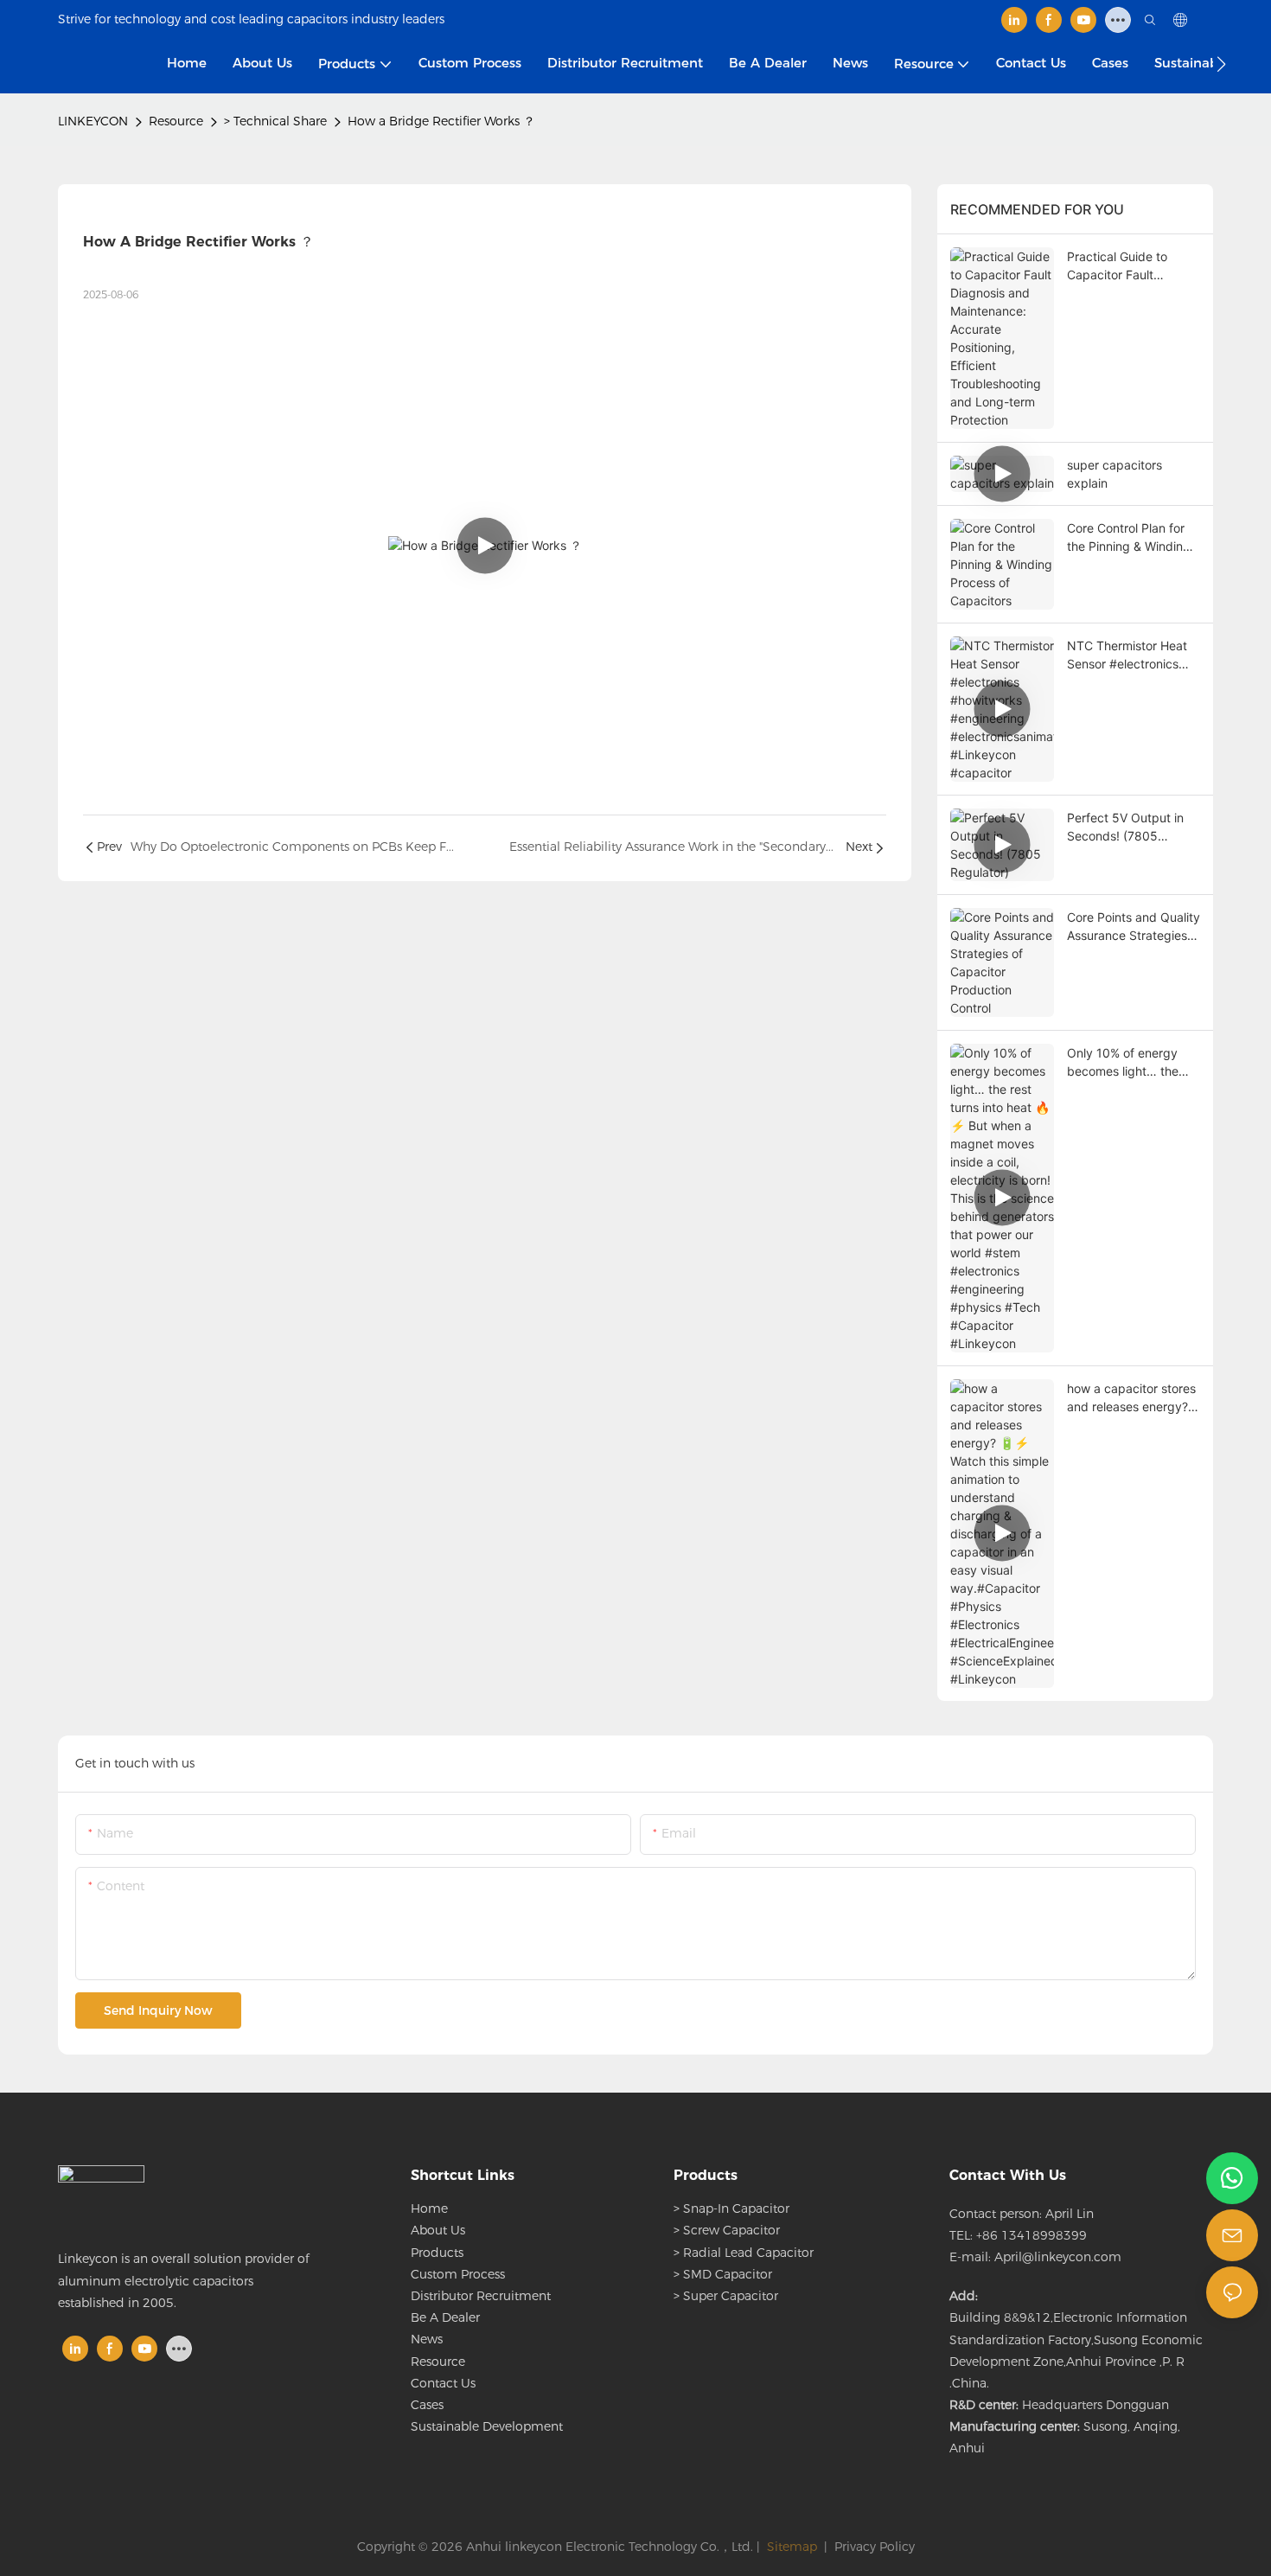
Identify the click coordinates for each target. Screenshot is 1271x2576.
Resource (176, 121)
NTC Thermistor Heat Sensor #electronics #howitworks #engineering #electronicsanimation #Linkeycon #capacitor (1132, 655)
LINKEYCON (93, 121)
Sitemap (790, 2547)
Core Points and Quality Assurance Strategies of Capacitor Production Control (1134, 927)
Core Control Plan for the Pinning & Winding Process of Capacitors (1129, 538)
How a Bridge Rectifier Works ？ (441, 121)
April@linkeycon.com (1058, 2257)
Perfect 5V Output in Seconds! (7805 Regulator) (1125, 828)
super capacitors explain (1115, 474)
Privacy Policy (875, 2547)
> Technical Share (275, 121)
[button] (1221, 64)
